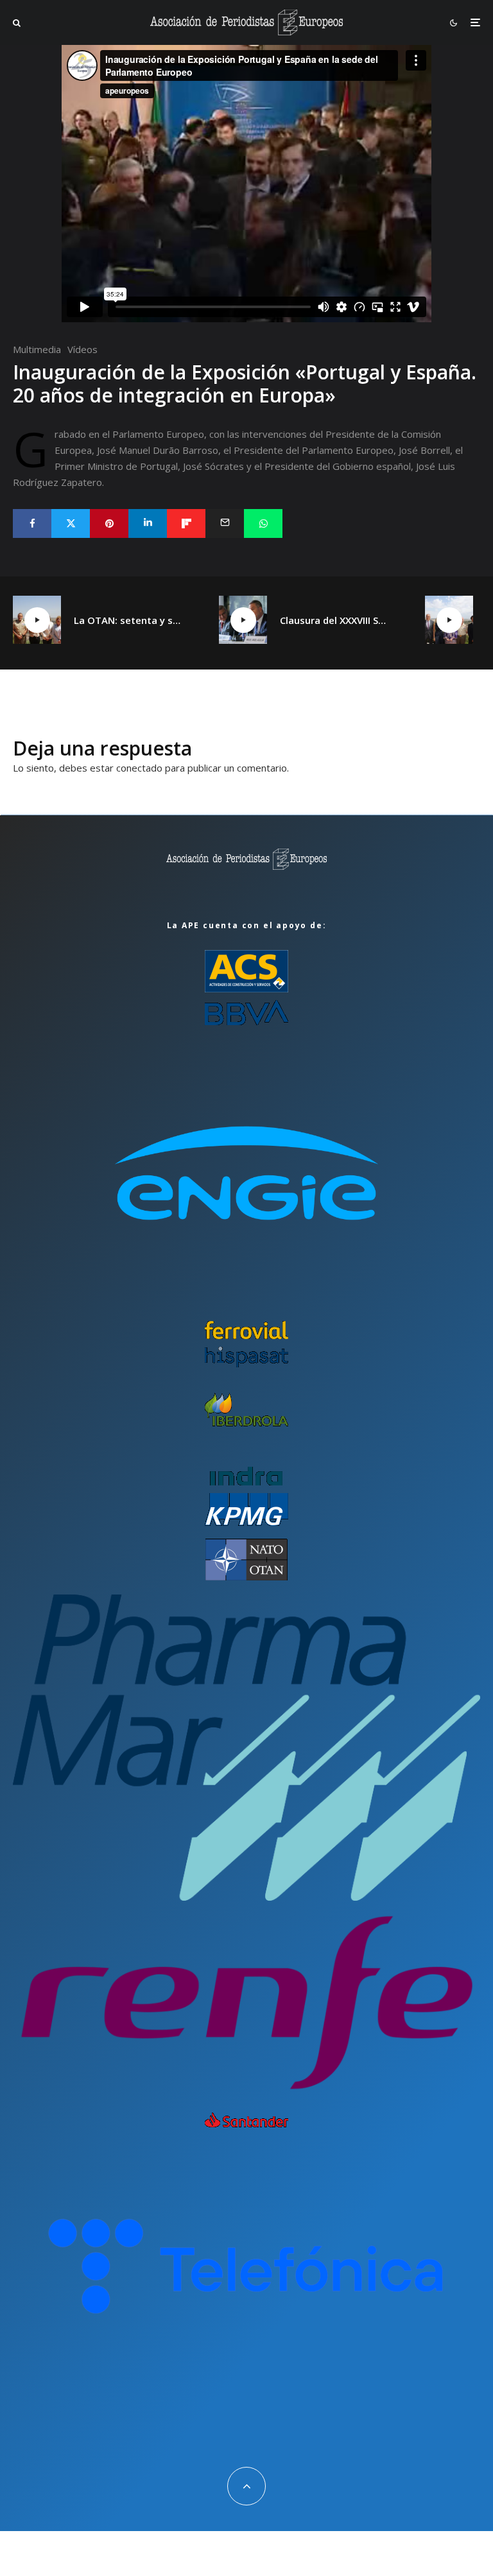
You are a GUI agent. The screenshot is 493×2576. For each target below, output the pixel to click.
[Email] (225, 523)
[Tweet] (71, 523)
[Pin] (109, 523)
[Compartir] (32, 523)
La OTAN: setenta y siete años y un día (127, 620)
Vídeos (82, 349)
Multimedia (37, 349)
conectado (139, 768)
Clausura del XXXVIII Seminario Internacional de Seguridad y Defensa (333, 620)
